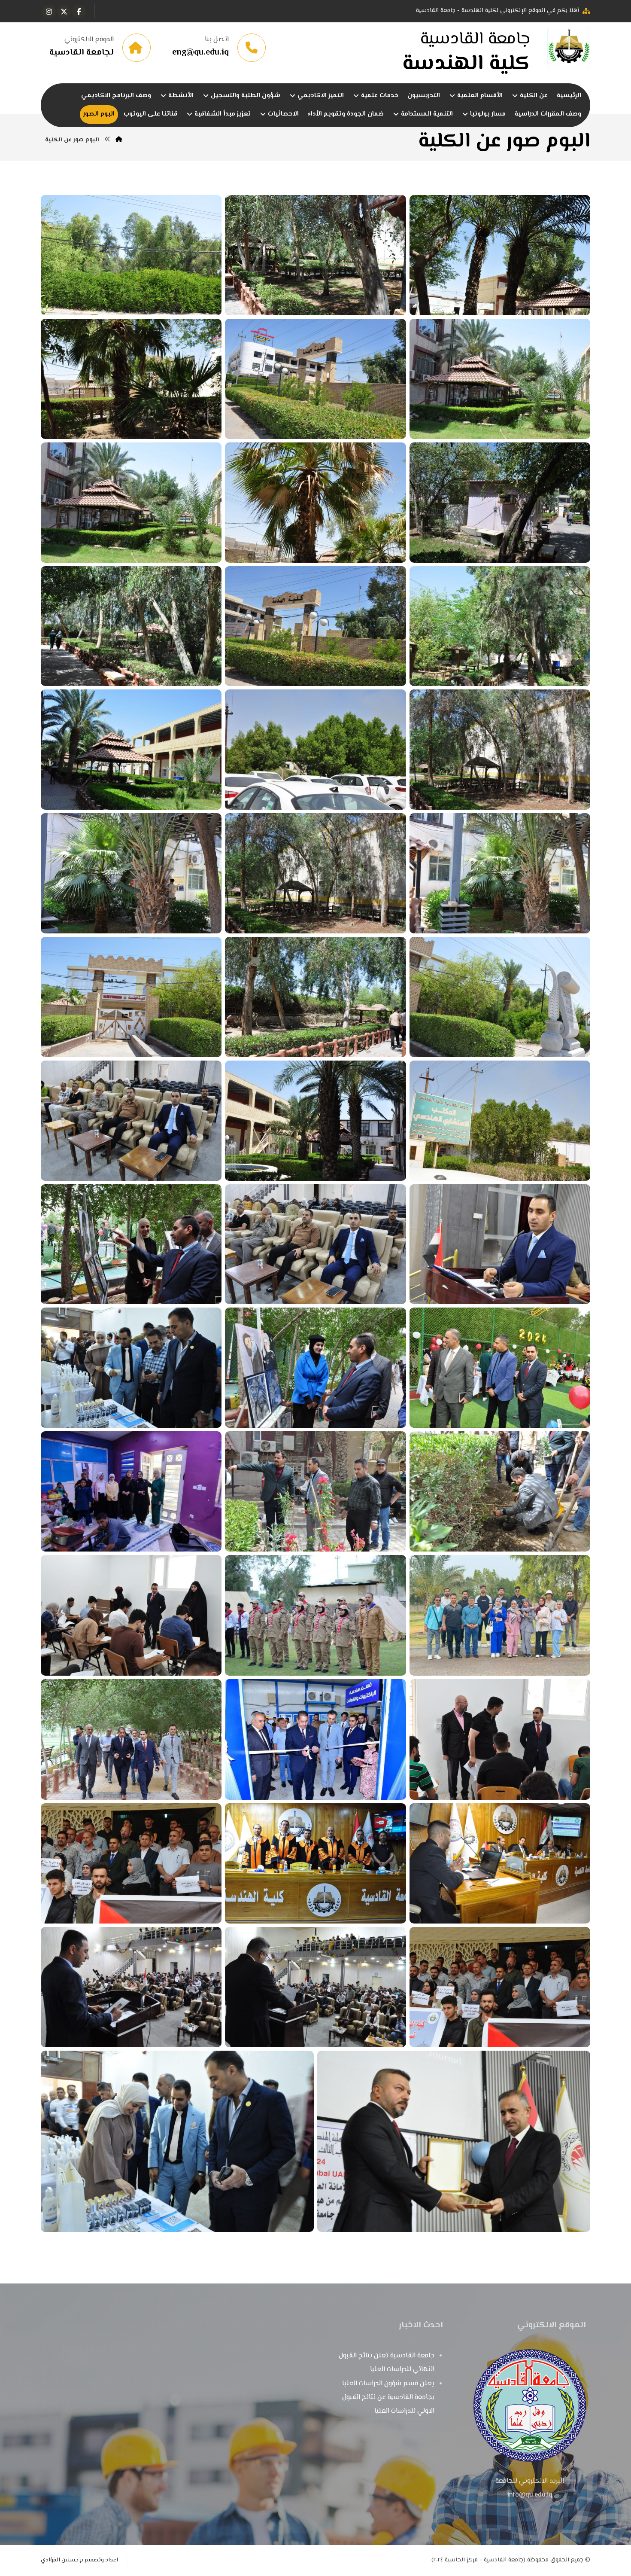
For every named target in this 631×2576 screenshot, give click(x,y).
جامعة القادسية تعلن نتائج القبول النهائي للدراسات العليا (387, 2363)
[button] (79, 12)
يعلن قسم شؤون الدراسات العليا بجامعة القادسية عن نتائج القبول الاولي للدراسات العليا (388, 2398)
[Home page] (119, 140)
